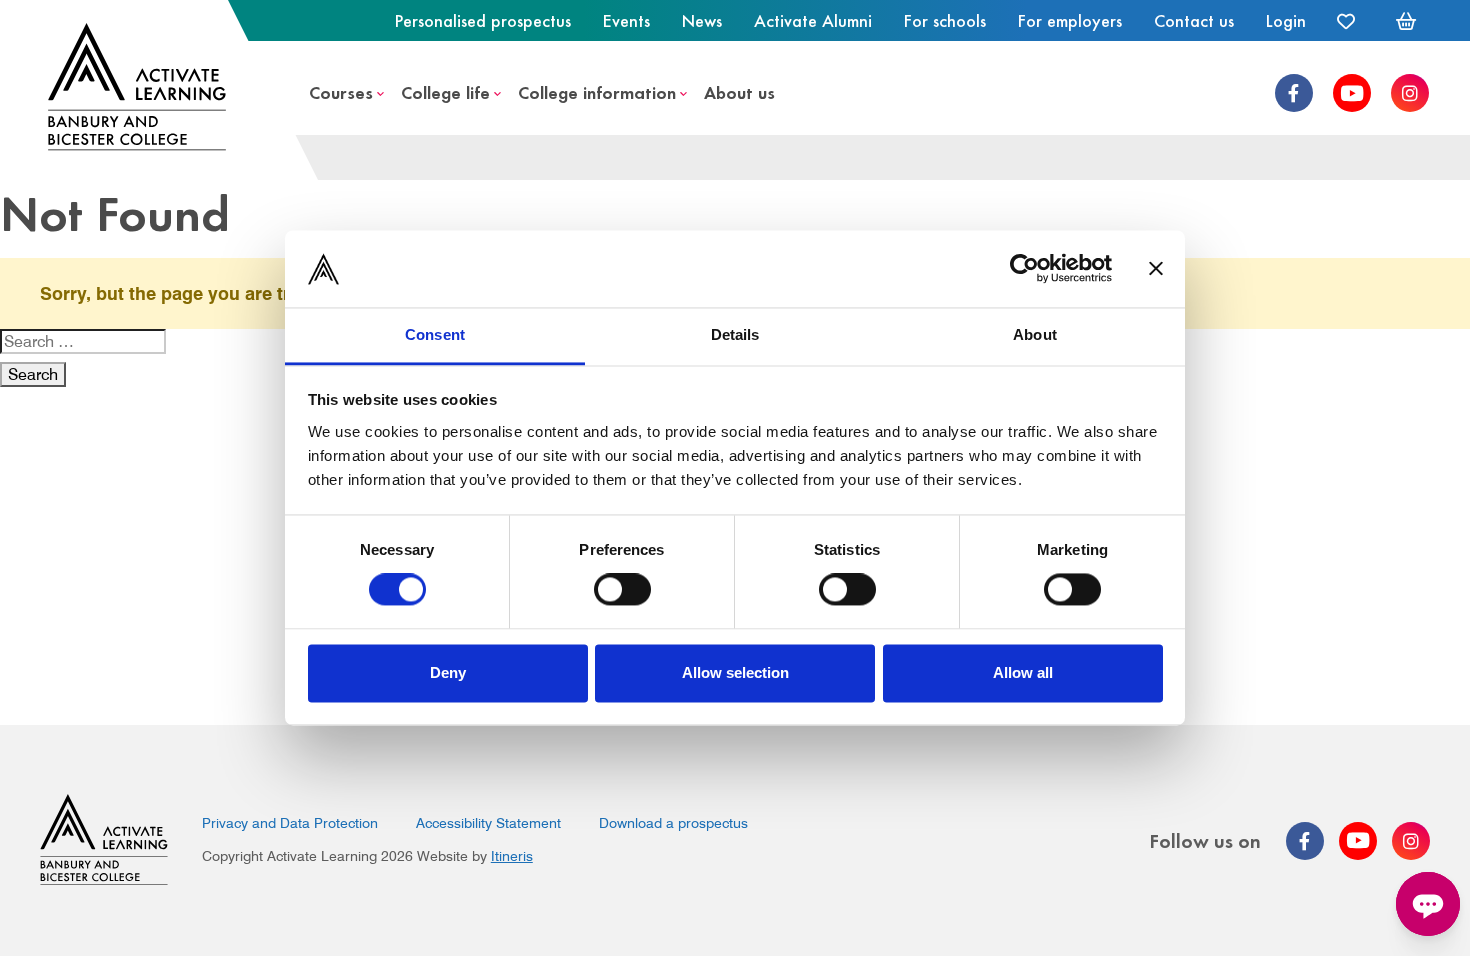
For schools (945, 20)
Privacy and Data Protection (290, 823)
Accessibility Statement (488, 823)
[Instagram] (1410, 93)
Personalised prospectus (483, 20)
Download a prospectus (673, 823)
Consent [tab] (435, 334)
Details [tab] (735, 334)
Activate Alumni (813, 20)
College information (597, 91)
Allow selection (735, 672)
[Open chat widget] (1428, 904)
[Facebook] (1294, 93)
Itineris (512, 856)
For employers (1070, 20)
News (702, 20)
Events (626, 20)
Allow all (1023, 672)
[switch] (622, 590)
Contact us (1194, 20)
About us (739, 91)
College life (445, 91)
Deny (448, 672)
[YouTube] (1352, 93)
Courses (341, 91)
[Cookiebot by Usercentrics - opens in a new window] (1024, 269)
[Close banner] (1156, 269)
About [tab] (1035, 334)
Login (1286, 20)
